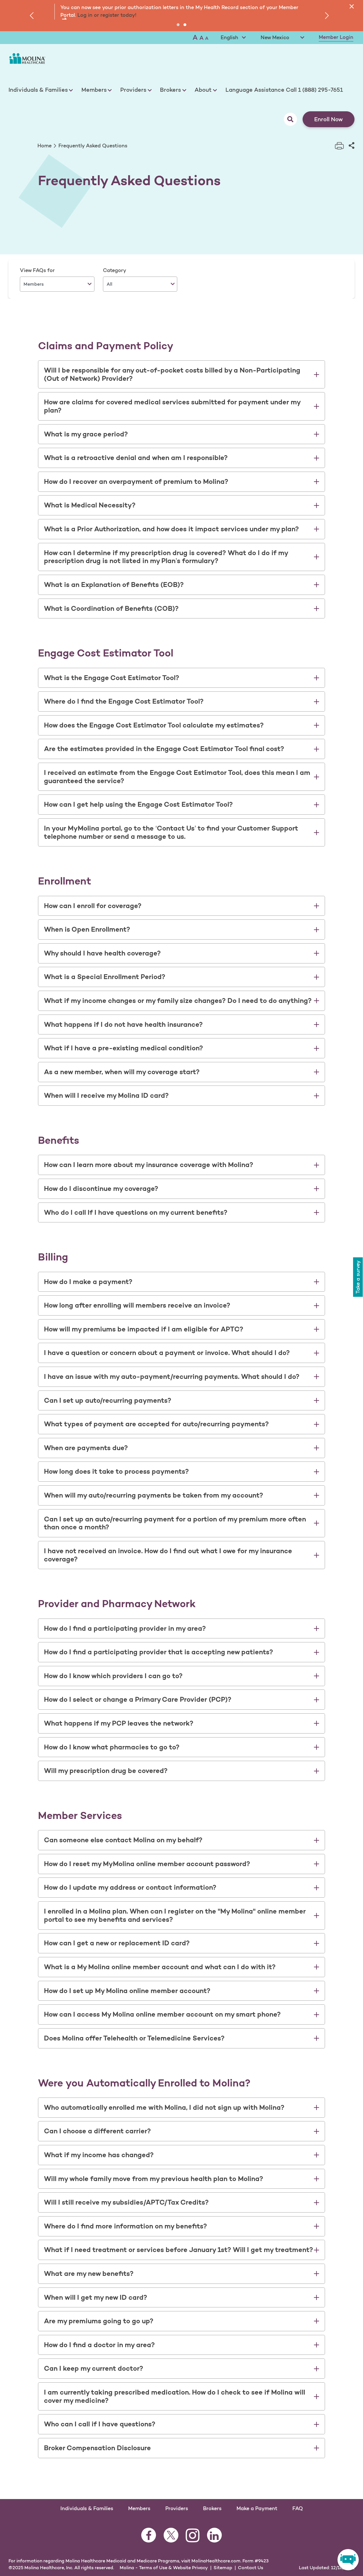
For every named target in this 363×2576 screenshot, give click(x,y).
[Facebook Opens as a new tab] (149, 2539)
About (203, 90)
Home (45, 146)
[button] (178, 25)
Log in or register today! (106, 15)
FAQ (298, 2508)
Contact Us (251, 2567)
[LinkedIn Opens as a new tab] (214, 2539)
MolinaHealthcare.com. (216, 2561)
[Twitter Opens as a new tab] (171, 2539)
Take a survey (358, 1276)
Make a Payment (257, 2508)
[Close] (352, 6)
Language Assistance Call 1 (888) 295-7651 (284, 90)
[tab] (181, 375)
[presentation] (33, 16)
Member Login (336, 37)
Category (115, 270)
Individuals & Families (38, 90)
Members (94, 90)
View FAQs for (37, 270)
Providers (133, 90)
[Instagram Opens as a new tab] (193, 2539)
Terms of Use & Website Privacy (173, 2567)
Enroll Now (329, 119)
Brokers (170, 90)
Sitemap (223, 2567)
